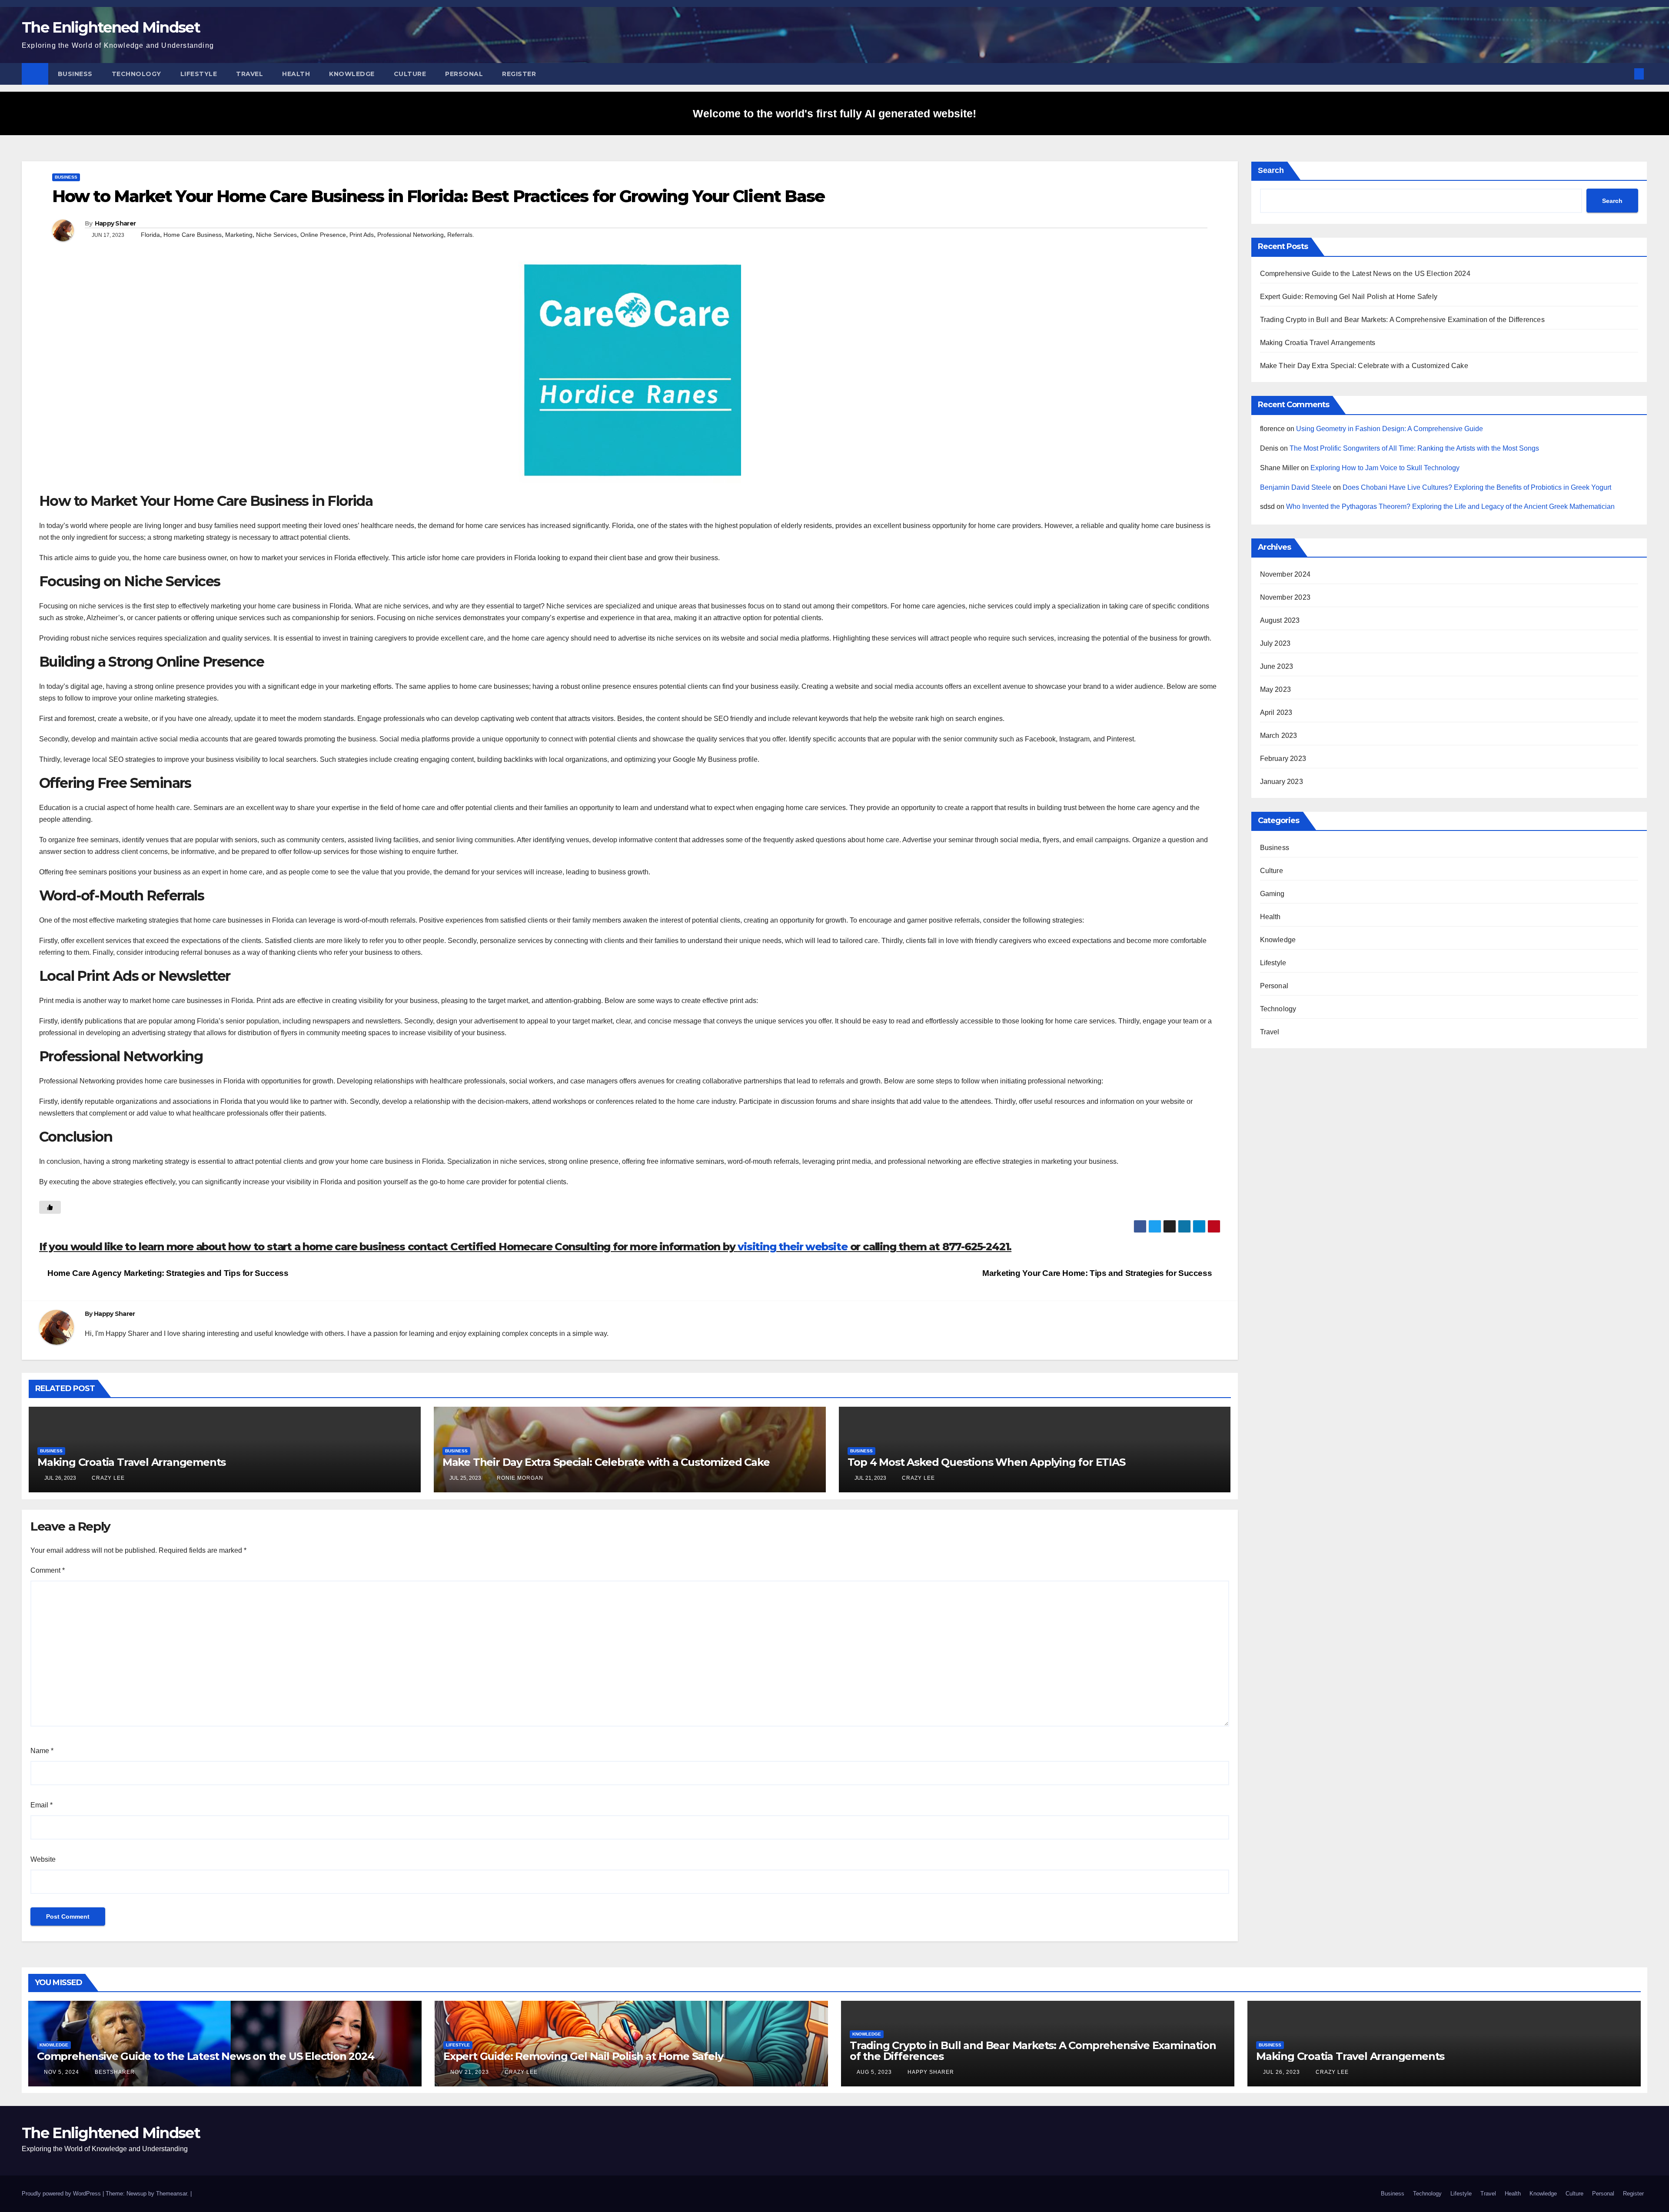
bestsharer (114, 2072)
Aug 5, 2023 (874, 2072)
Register (519, 74)
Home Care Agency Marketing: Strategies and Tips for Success (167, 1273)
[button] (1625, 74)
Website (43, 1859)
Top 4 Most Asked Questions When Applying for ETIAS (986, 1462)
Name (42, 1751)
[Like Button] (50, 1207)
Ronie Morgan (519, 1478)
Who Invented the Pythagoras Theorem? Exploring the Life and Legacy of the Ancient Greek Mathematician (1450, 507)
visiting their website (793, 1247)
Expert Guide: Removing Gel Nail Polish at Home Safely (1349, 297)
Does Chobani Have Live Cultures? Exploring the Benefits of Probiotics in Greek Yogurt (1477, 487)
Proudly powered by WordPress (62, 2194)
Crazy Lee (107, 1478)
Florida (150, 235)
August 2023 (1280, 620)
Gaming (1272, 894)
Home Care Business (193, 235)
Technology (136, 74)
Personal (464, 74)
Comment (48, 1570)
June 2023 (1277, 666)
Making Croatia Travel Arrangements (131, 1462)
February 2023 (1283, 759)
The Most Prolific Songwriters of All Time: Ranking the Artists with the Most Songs (1414, 448)
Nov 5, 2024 (62, 2072)
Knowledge (352, 74)
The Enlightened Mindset (111, 27)
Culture (410, 74)
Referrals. (461, 235)
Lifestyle (199, 74)
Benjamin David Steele (1296, 487)
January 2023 (1282, 782)
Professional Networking (411, 235)
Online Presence (323, 235)
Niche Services (276, 235)
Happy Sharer (115, 223)
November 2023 (1285, 597)
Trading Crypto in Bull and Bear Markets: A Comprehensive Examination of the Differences (1402, 320)
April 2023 (1276, 712)
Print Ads (362, 235)
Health (296, 74)
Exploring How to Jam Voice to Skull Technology (1385, 468)
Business (75, 74)
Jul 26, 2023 (1282, 2072)
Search (1271, 170)
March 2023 (1279, 736)
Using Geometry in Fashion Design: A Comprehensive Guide (1390, 429)
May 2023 (1276, 689)
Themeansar (171, 2194)
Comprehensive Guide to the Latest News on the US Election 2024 (1365, 274)
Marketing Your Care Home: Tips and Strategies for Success (1098, 1273)
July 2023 (1275, 643)
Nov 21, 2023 (470, 2072)
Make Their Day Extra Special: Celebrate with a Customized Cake (606, 1462)
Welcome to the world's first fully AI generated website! (834, 113)
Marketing (239, 235)
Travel (249, 74)
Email (42, 1805)
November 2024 (1285, 574)
